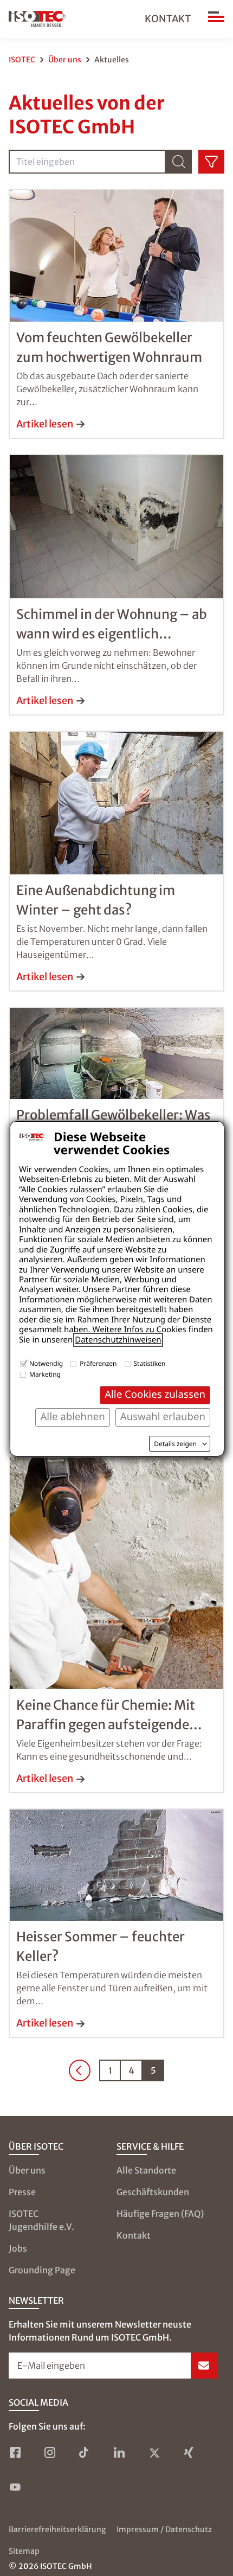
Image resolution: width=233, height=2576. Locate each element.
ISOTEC (22, 60)
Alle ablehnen (72, 1417)
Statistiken (150, 1363)
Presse (22, 2192)
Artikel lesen (45, 424)
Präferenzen (98, 1363)
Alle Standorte (146, 2170)
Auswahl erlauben (163, 1417)
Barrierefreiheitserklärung (57, 2529)
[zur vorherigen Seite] (80, 2070)
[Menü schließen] (216, 19)
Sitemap (24, 2551)
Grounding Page (42, 2270)
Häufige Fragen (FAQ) (160, 2214)
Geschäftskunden (153, 2192)
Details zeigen (175, 1444)
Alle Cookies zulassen (155, 1394)
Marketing (45, 1374)
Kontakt (168, 19)
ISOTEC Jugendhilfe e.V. (41, 2220)
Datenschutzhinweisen (118, 1340)
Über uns (65, 60)
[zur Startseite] (37, 19)
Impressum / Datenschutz (164, 2529)
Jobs (18, 2248)
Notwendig (46, 1363)
